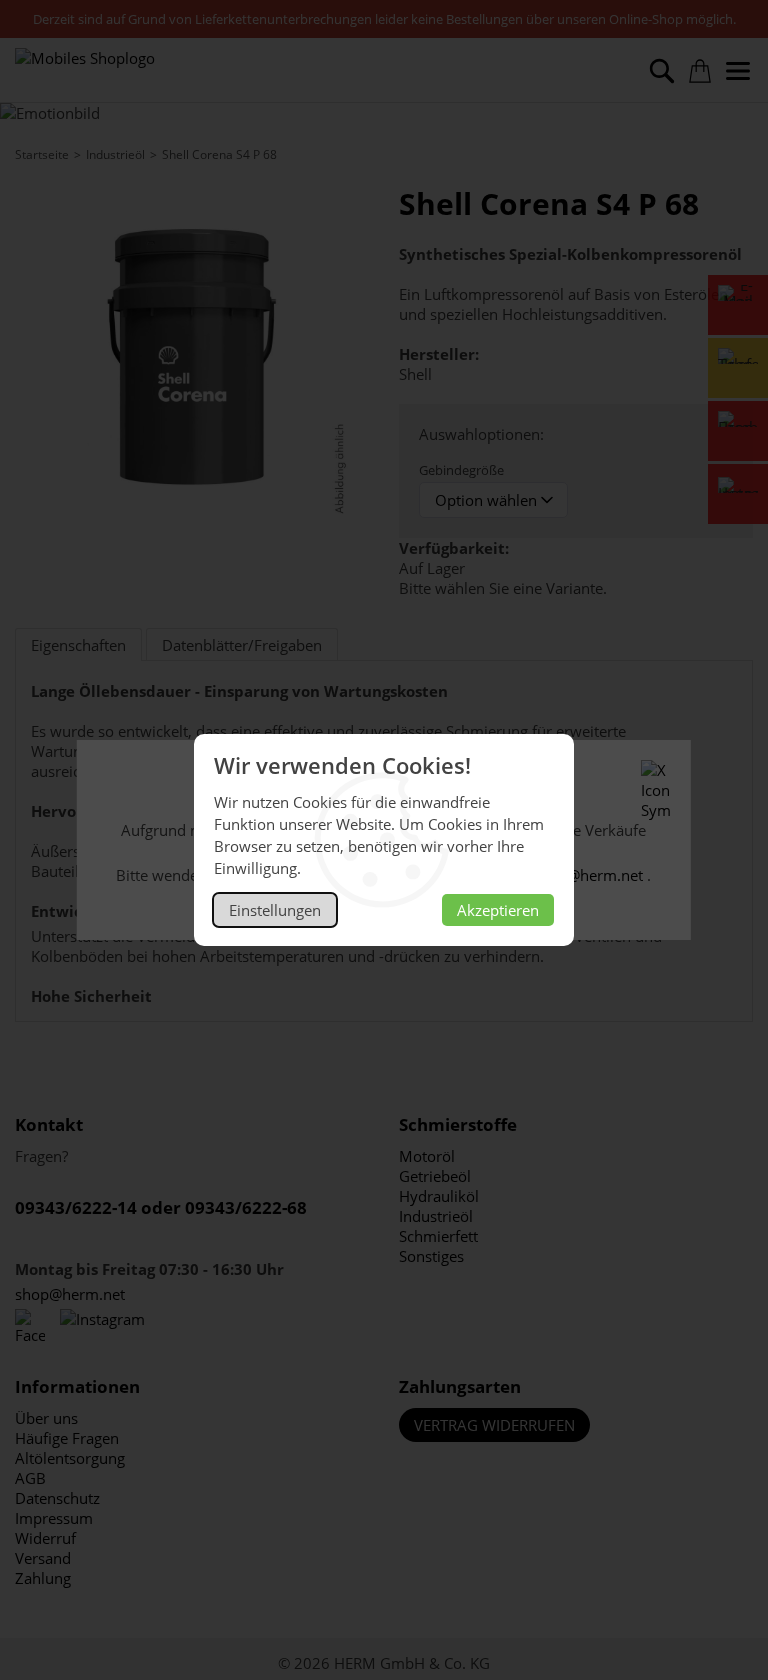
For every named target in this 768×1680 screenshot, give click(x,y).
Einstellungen (275, 910)
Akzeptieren (498, 910)
